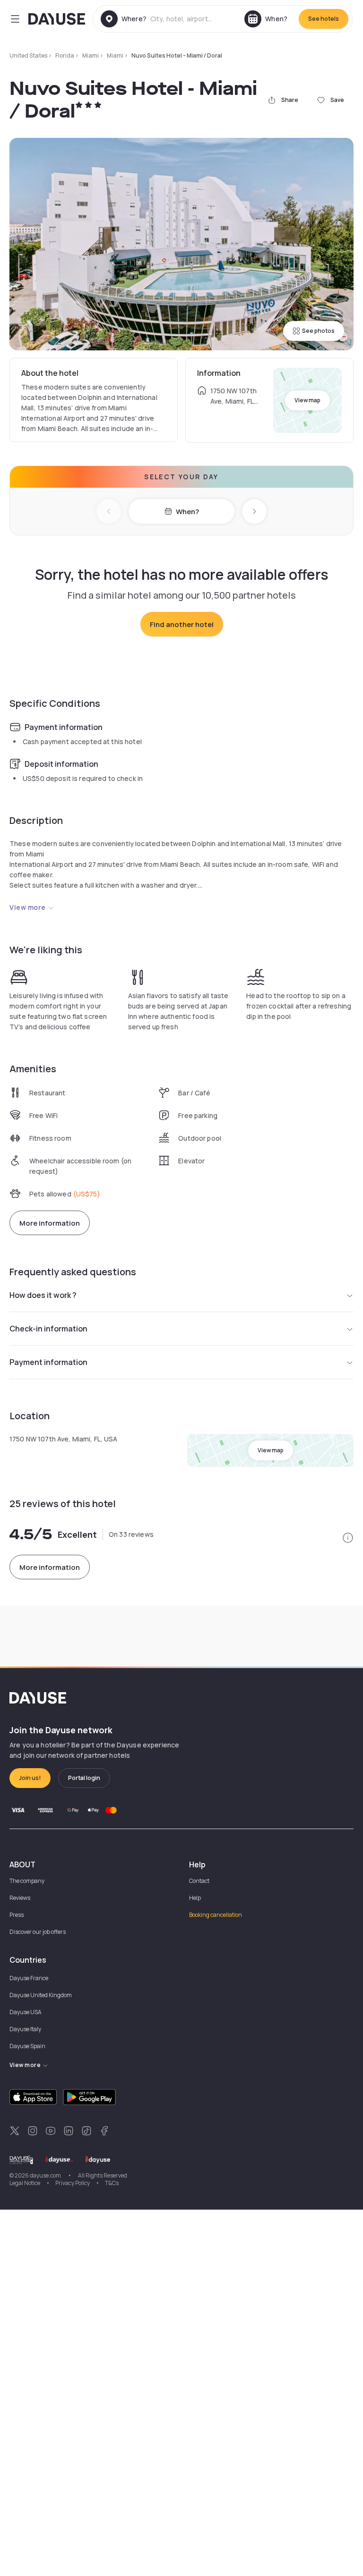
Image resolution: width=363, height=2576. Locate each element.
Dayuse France (29, 1978)
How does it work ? (43, 1295)
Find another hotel (182, 624)
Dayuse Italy (25, 2029)
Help (195, 1898)
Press (17, 1915)
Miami (91, 55)
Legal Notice (25, 2183)
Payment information (48, 1362)
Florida (65, 55)
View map (307, 400)
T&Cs (112, 2183)
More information (50, 1223)
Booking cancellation (216, 1915)
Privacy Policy (73, 2183)
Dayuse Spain (27, 2046)
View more (28, 907)
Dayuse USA (26, 2012)
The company (27, 1881)
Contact (199, 1881)
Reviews (20, 1898)
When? (187, 512)
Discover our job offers (38, 1932)
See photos (318, 331)
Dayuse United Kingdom (41, 1995)
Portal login (84, 1778)
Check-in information (48, 1329)
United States (28, 55)
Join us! (30, 1778)
